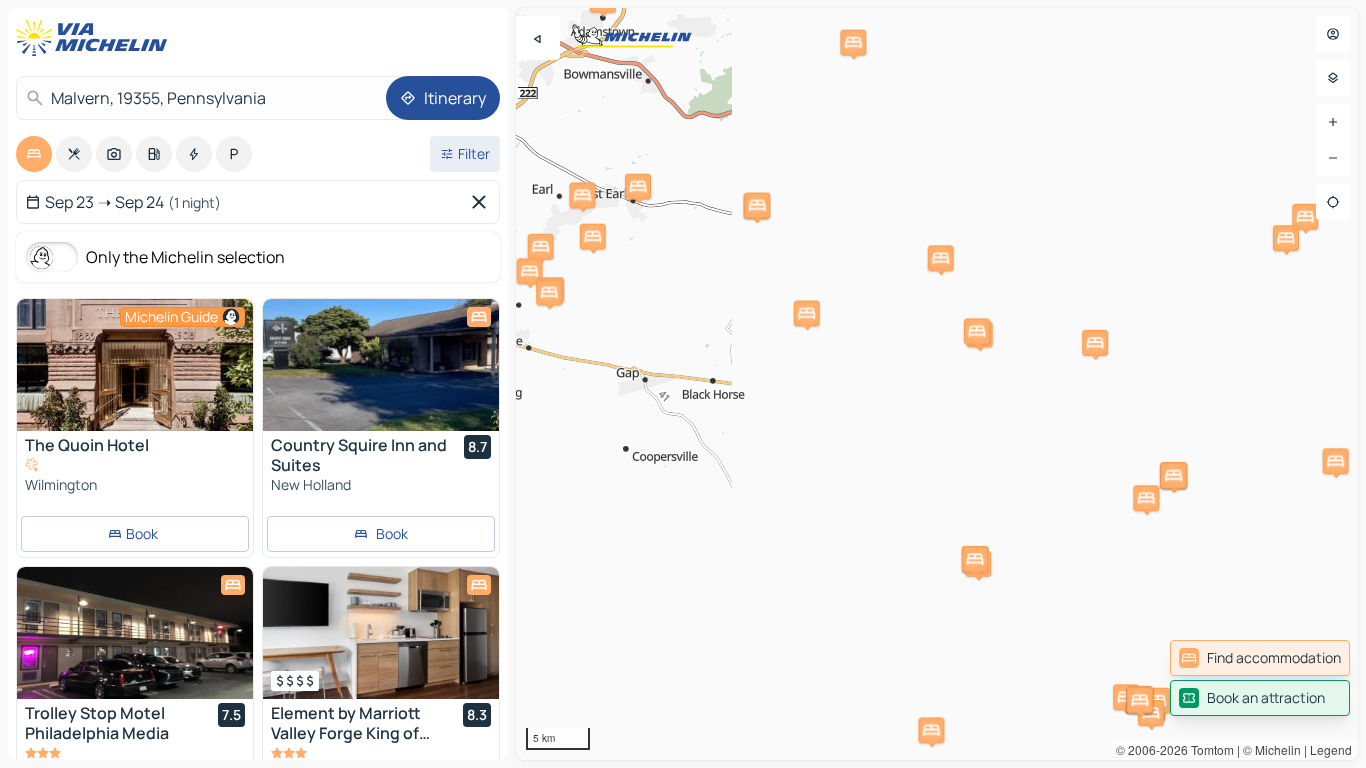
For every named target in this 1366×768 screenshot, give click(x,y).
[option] (34, 154)
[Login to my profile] (1333, 34)
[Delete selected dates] (483, 202)
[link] (1260, 658)
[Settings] (1333, 78)
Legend (1331, 749)
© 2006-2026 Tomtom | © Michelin (1208, 749)
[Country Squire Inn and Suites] (381, 365)
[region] (937, 384)
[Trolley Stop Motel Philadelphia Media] (135, 633)
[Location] (1333, 202)
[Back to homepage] (96, 38)
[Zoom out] (1333, 158)
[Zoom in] (1333, 122)
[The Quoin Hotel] (135, 365)
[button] (582, 195)
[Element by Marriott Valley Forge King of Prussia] (381, 633)
